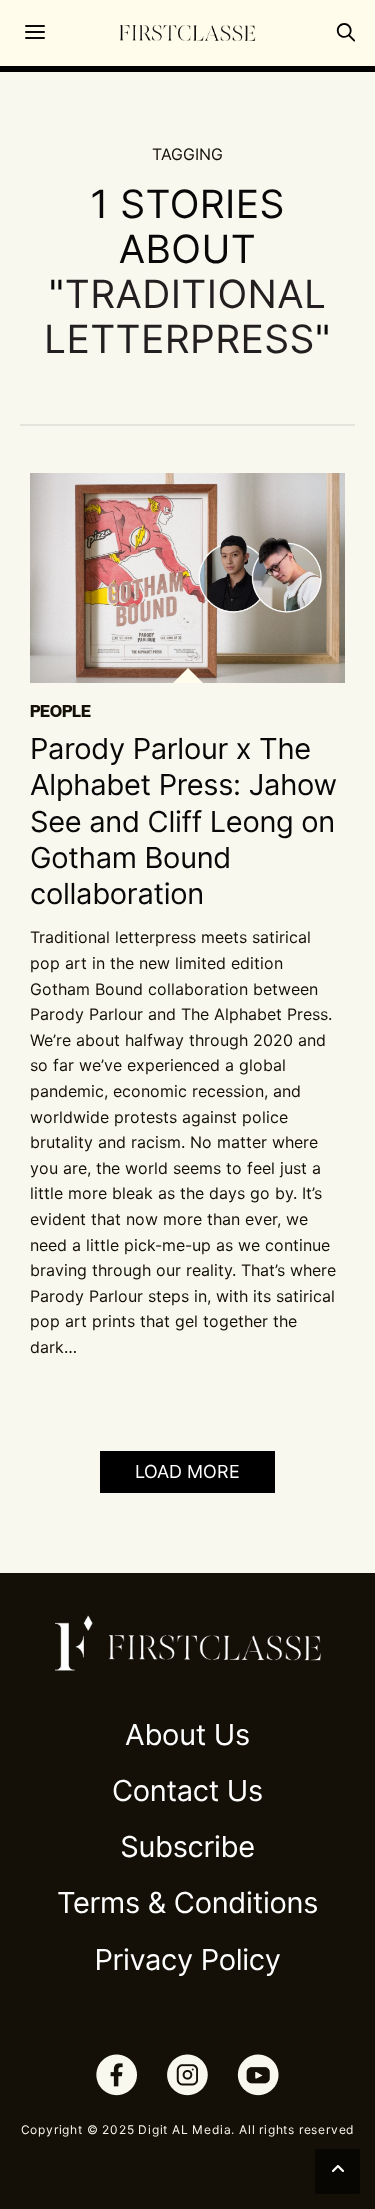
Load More (187, 1471)
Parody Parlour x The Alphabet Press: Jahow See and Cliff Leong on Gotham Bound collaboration (183, 822)
